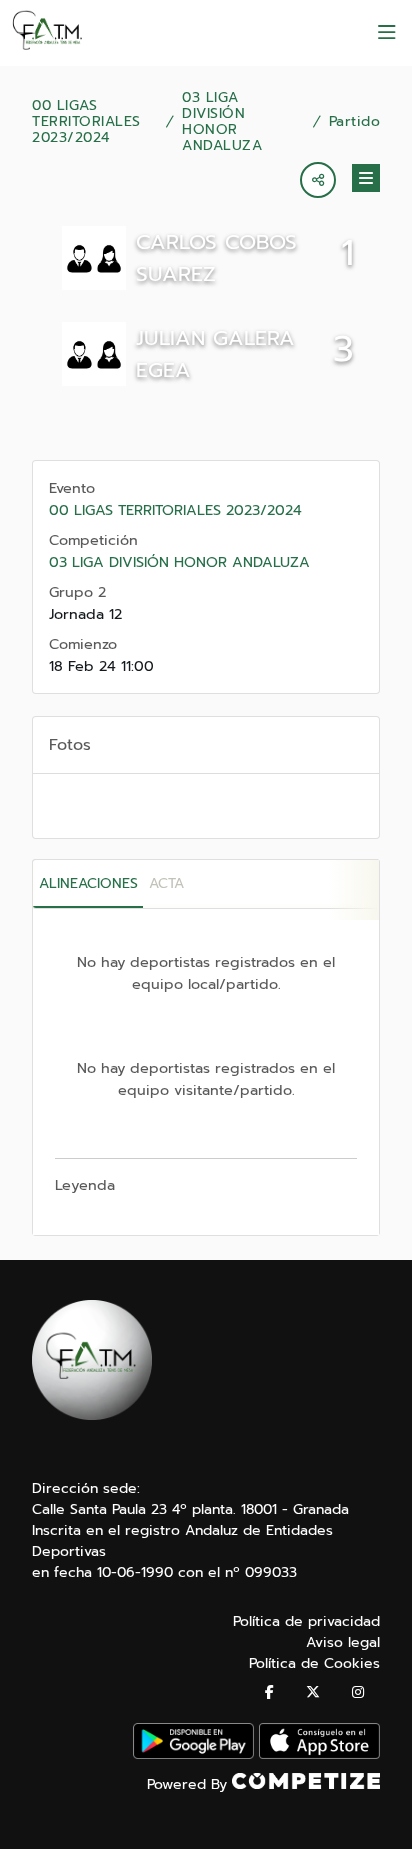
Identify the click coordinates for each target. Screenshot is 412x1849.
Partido (355, 122)
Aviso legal (343, 1642)
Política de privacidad (306, 1621)
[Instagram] (358, 1692)
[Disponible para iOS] (319, 1754)
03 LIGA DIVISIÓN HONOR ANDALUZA (222, 122)
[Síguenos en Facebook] (269, 1692)
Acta (166, 883)
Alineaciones (88, 883)
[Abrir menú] (387, 33)
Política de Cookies (314, 1663)
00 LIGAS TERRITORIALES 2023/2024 (86, 122)
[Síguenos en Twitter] (313, 1692)
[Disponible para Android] (193, 1754)
